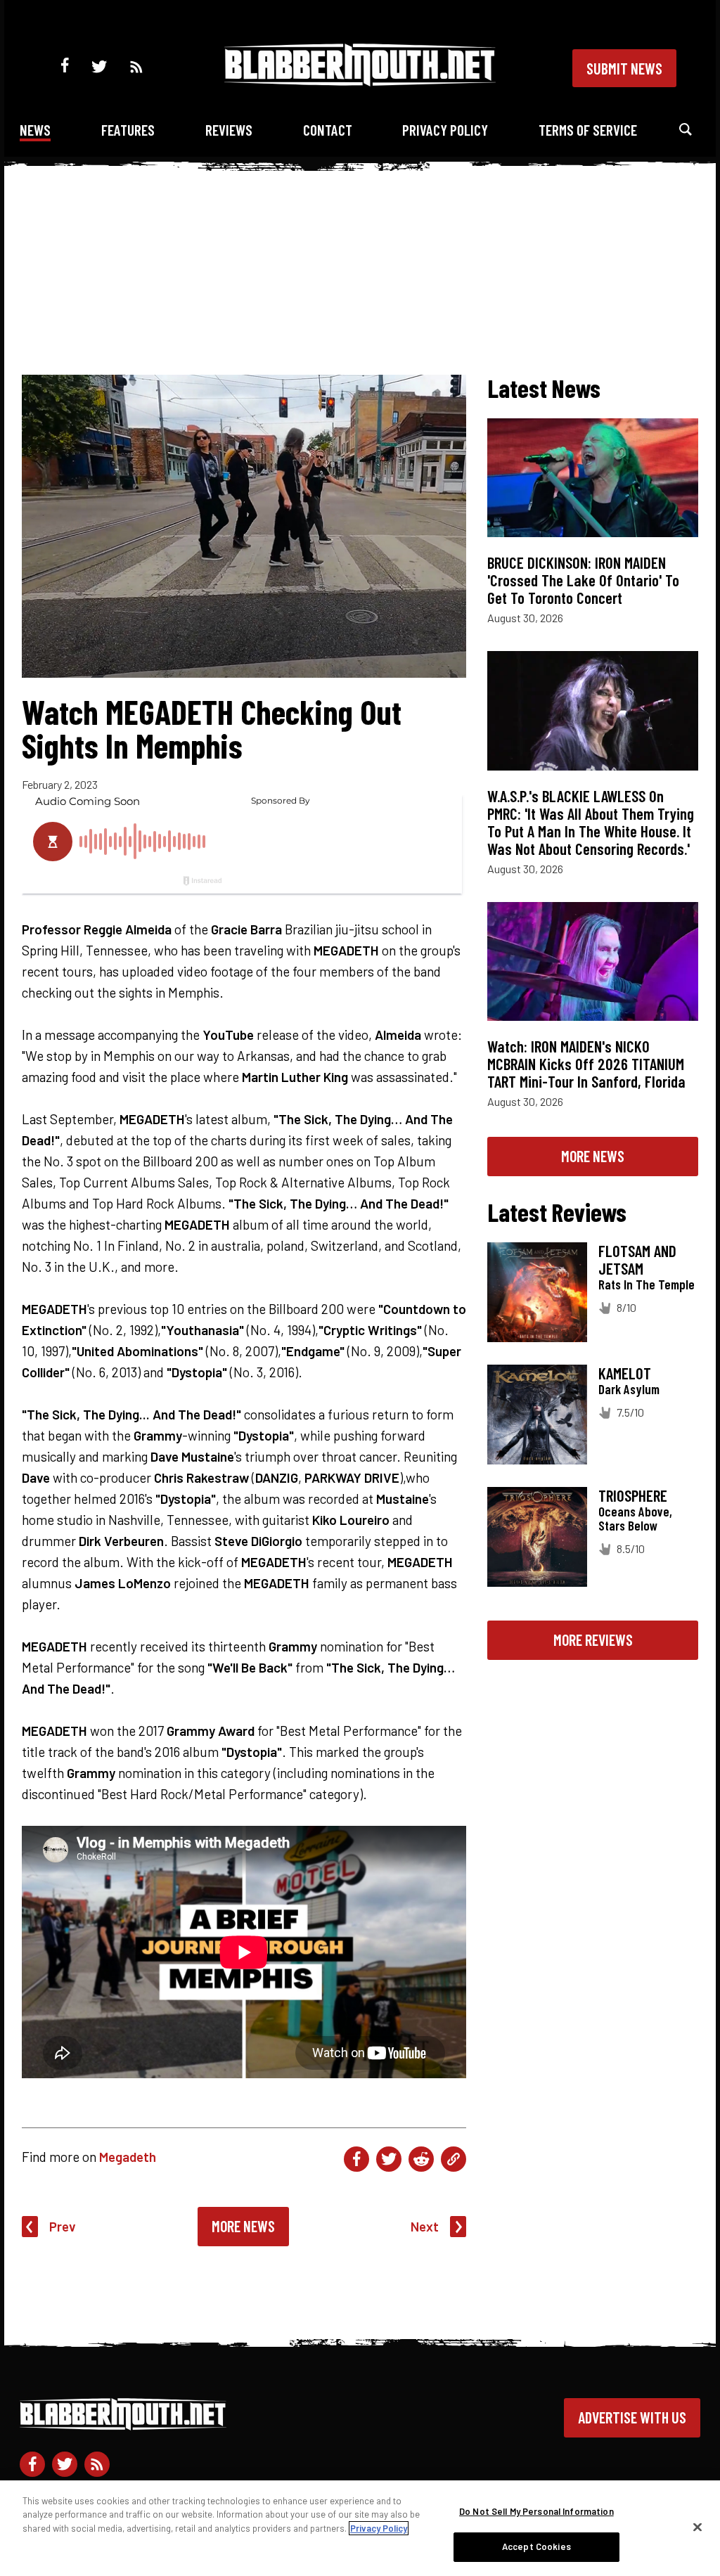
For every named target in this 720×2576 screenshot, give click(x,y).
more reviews (593, 1640)
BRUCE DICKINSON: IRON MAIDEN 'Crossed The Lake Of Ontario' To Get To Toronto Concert (583, 580)
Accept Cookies (536, 2546)
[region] (360, 2528)
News (35, 130)
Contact (328, 130)
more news (593, 1156)
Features (128, 130)
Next (425, 2226)
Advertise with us (632, 2417)
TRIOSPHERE (633, 1495)
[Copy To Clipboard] (454, 2159)
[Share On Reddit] (421, 2159)
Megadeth (128, 2157)
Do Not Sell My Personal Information (536, 2511)
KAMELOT (625, 1373)
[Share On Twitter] (389, 2159)
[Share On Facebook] (356, 2159)
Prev (63, 2226)
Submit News (624, 68)
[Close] (697, 2527)
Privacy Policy (445, 130)
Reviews (229, 130)
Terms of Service (588, 130)
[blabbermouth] (360, 81)
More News (243, 2226)
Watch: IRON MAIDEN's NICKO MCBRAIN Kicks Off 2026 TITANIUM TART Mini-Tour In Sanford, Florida (586, 1064)
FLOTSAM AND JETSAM (637, 1260)
